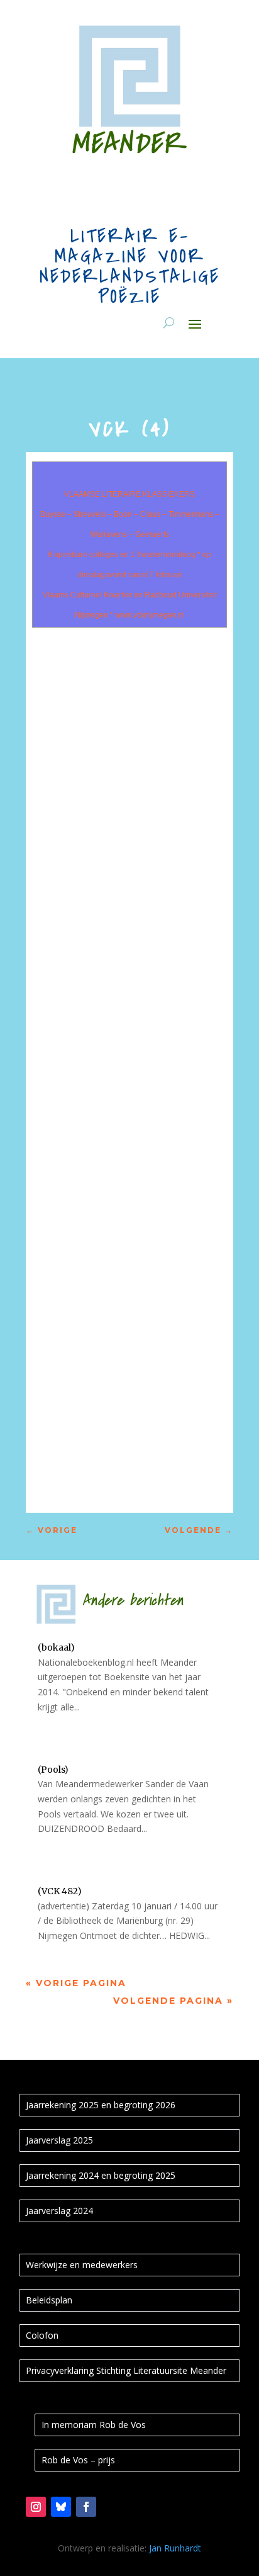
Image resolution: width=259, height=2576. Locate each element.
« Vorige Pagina (76, 1983)
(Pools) (53, 1770)
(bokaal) (56, 1647)
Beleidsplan (49, 2300)
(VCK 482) (60, 1891)
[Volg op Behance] (61, 2507)
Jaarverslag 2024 (59, 2211)
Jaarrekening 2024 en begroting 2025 (101, 2175)
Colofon (42, 2335)
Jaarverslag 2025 (59, 2140)
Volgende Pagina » (173, 2001)
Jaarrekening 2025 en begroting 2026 (101, 2105)
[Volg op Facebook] (86, 2507)
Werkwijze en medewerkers (82, 2265)
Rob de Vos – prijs (78, 2460)
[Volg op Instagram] (36, 2507)
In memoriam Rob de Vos (94, 2425)
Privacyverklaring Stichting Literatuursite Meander (126, 2370)
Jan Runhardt (175, 2548)
